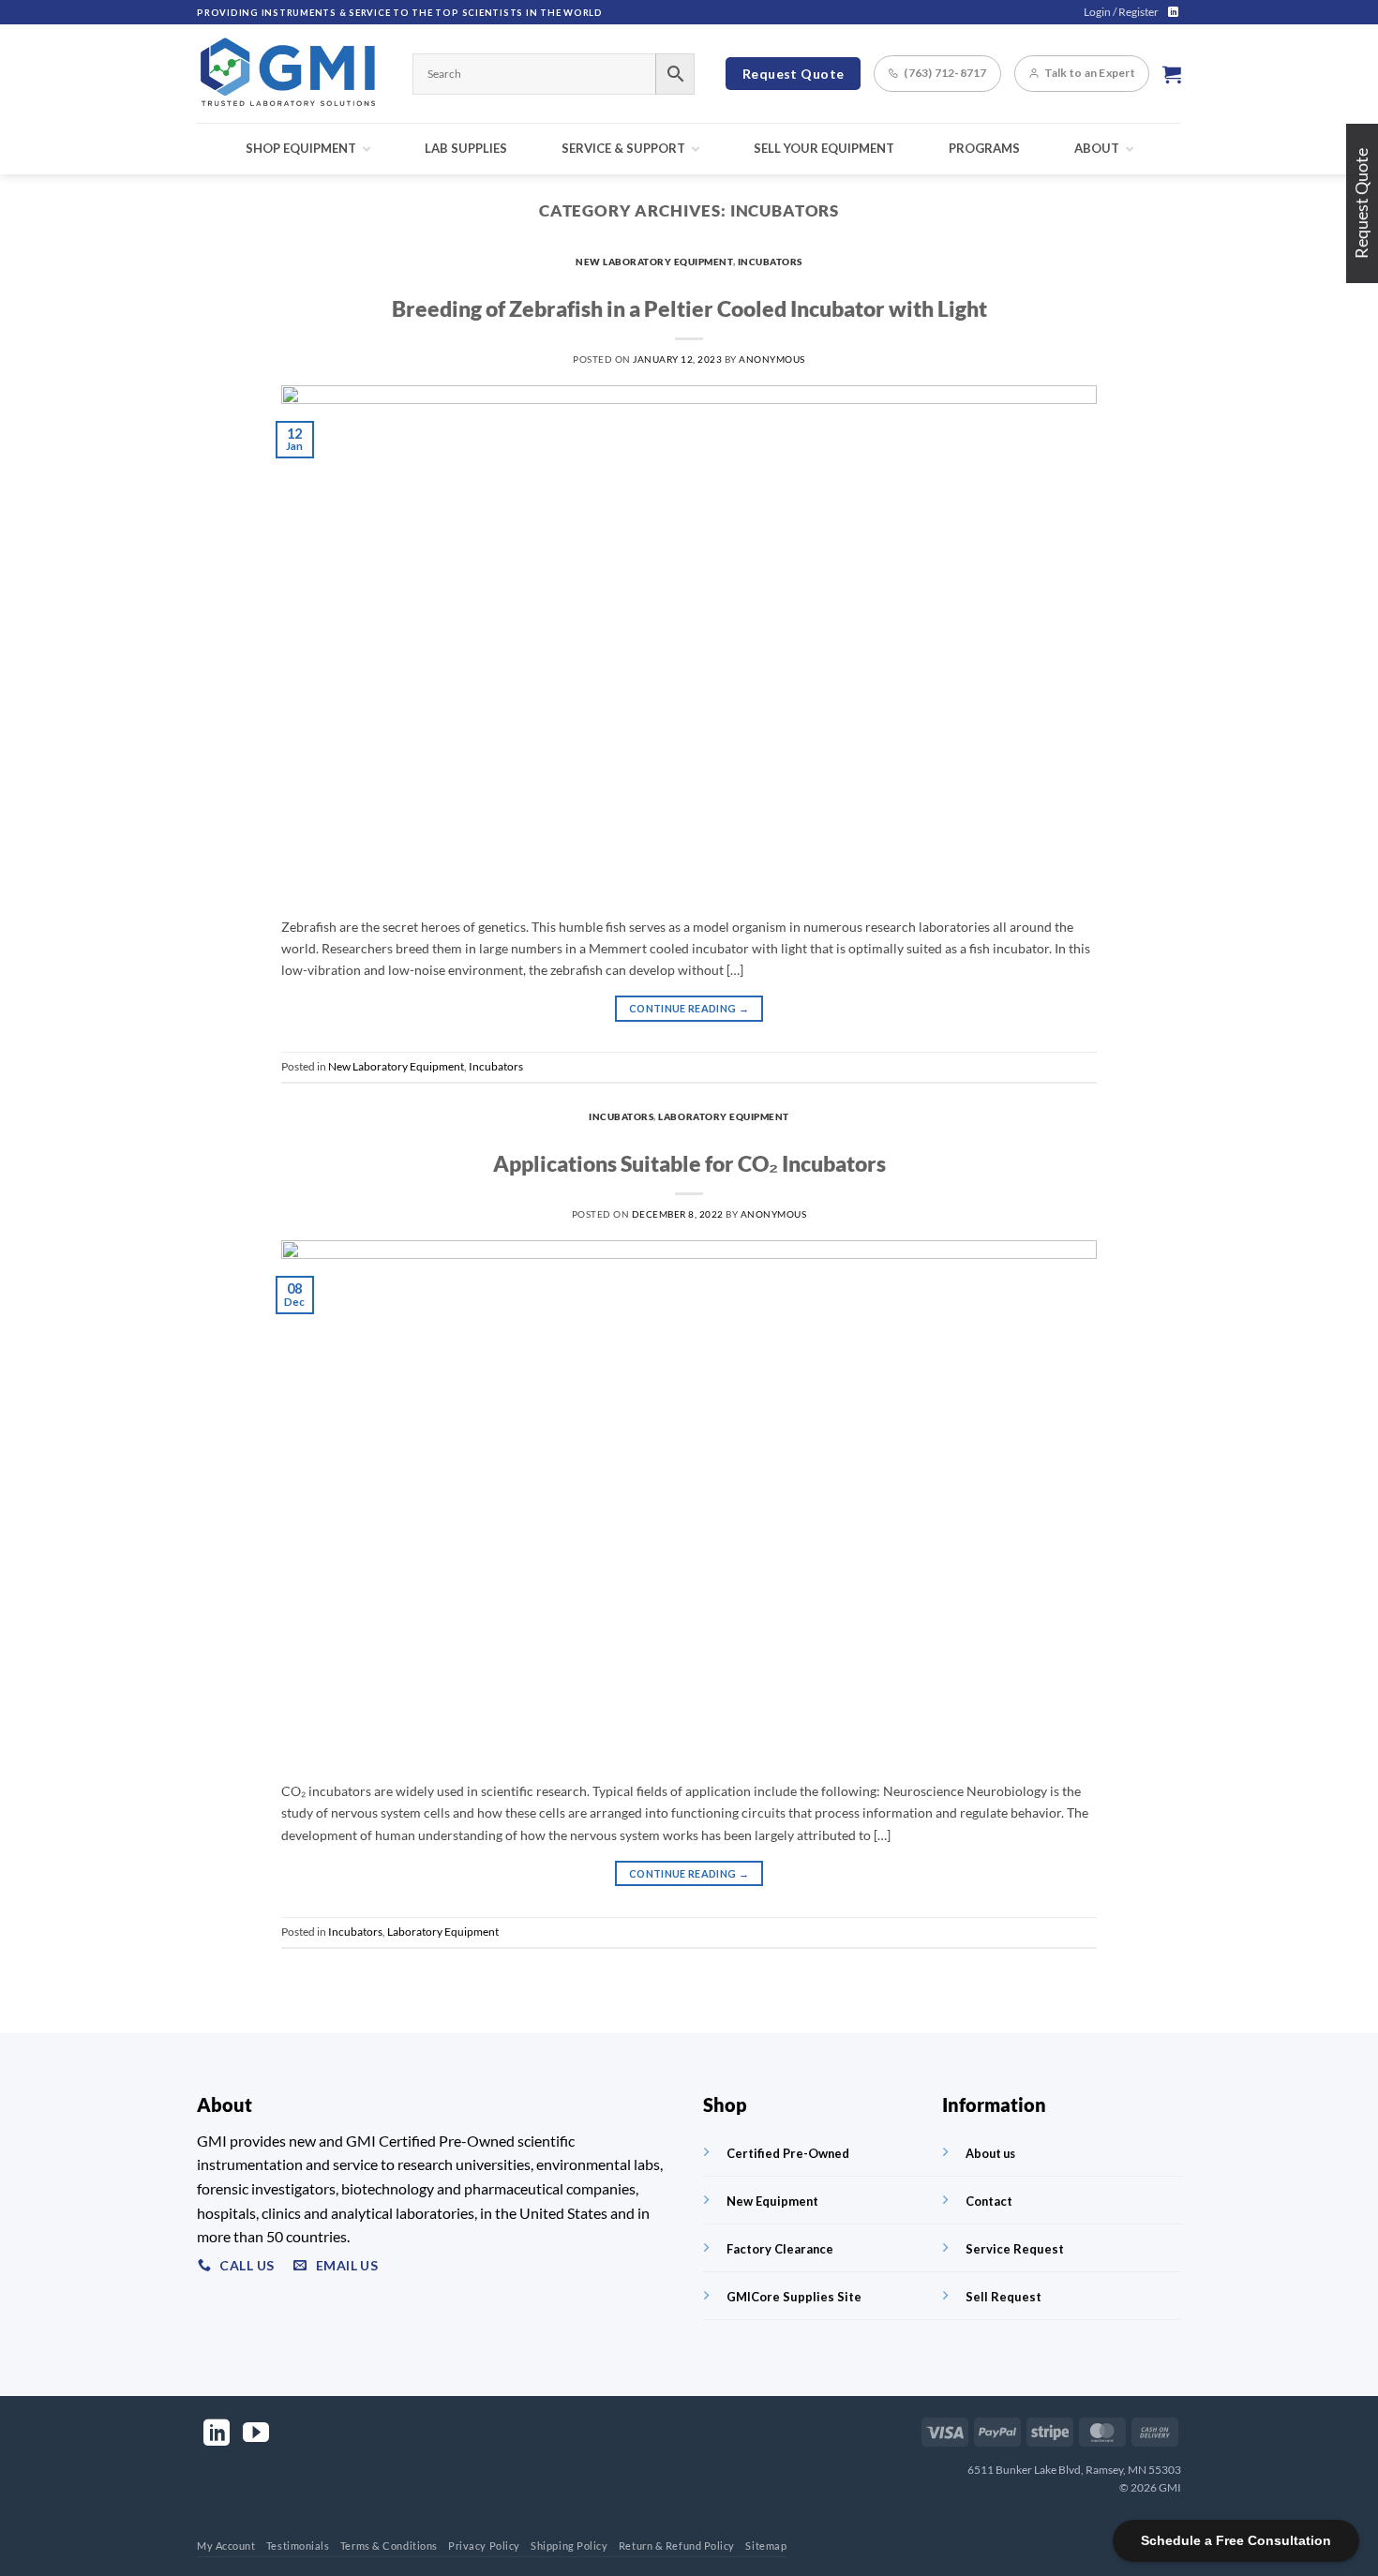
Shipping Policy (569, 2546)
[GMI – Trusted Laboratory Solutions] (291, 74)
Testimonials (298, 2546)
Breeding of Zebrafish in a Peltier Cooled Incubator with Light (689, 308)
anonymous (772, 359)
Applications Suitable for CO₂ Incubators (689, 1163)
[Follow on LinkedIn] (1173, 12)
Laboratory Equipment (723, 1116)
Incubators (770, 262)
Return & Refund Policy (677, 2546)
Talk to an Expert (1090, 73)
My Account (226, 2546)
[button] (1121, 12)
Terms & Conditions (389, 2546)
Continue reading (689, 1008)
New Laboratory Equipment (654, 262)
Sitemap (766, 2546)
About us (990, 2153)
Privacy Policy (484, 2546)
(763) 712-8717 (945, 73)
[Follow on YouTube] (256, 2435)
